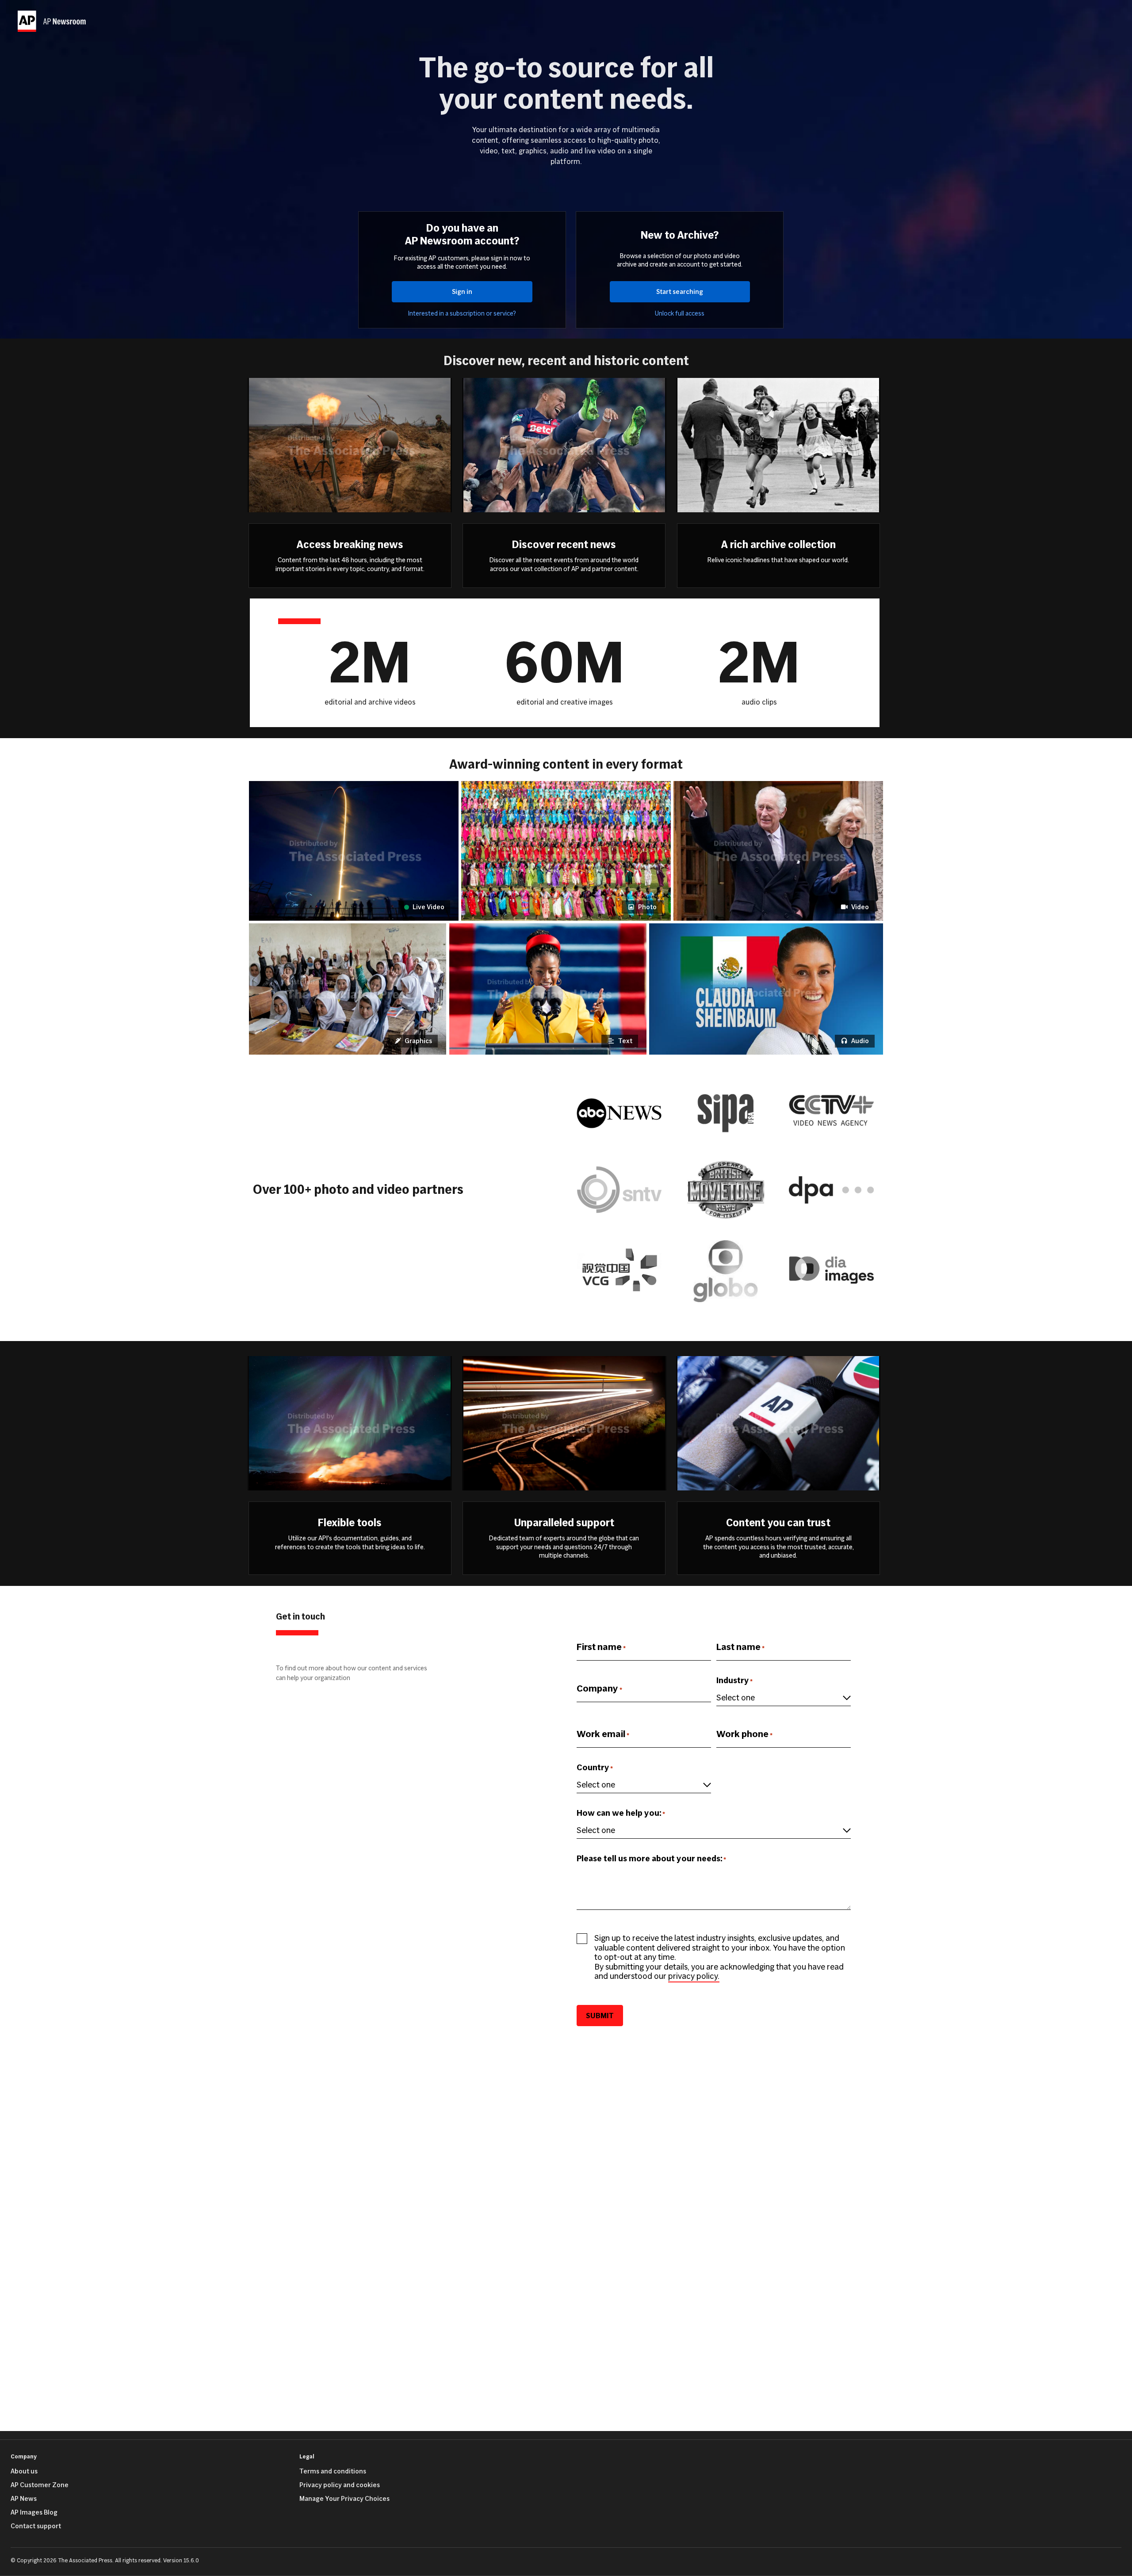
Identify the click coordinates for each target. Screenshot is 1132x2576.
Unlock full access (680, 314)
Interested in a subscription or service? (462, 314)
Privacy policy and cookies (340, 2485)
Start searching (680, 292)
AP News (24, 2499)
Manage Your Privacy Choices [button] (344, 2499)
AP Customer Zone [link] (40, 2485)
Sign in (462, 292)
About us (24, 2471)
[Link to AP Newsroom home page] (53, 21)
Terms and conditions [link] (333, 2471)
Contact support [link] (36, 2526)
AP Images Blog (34, 2512)
